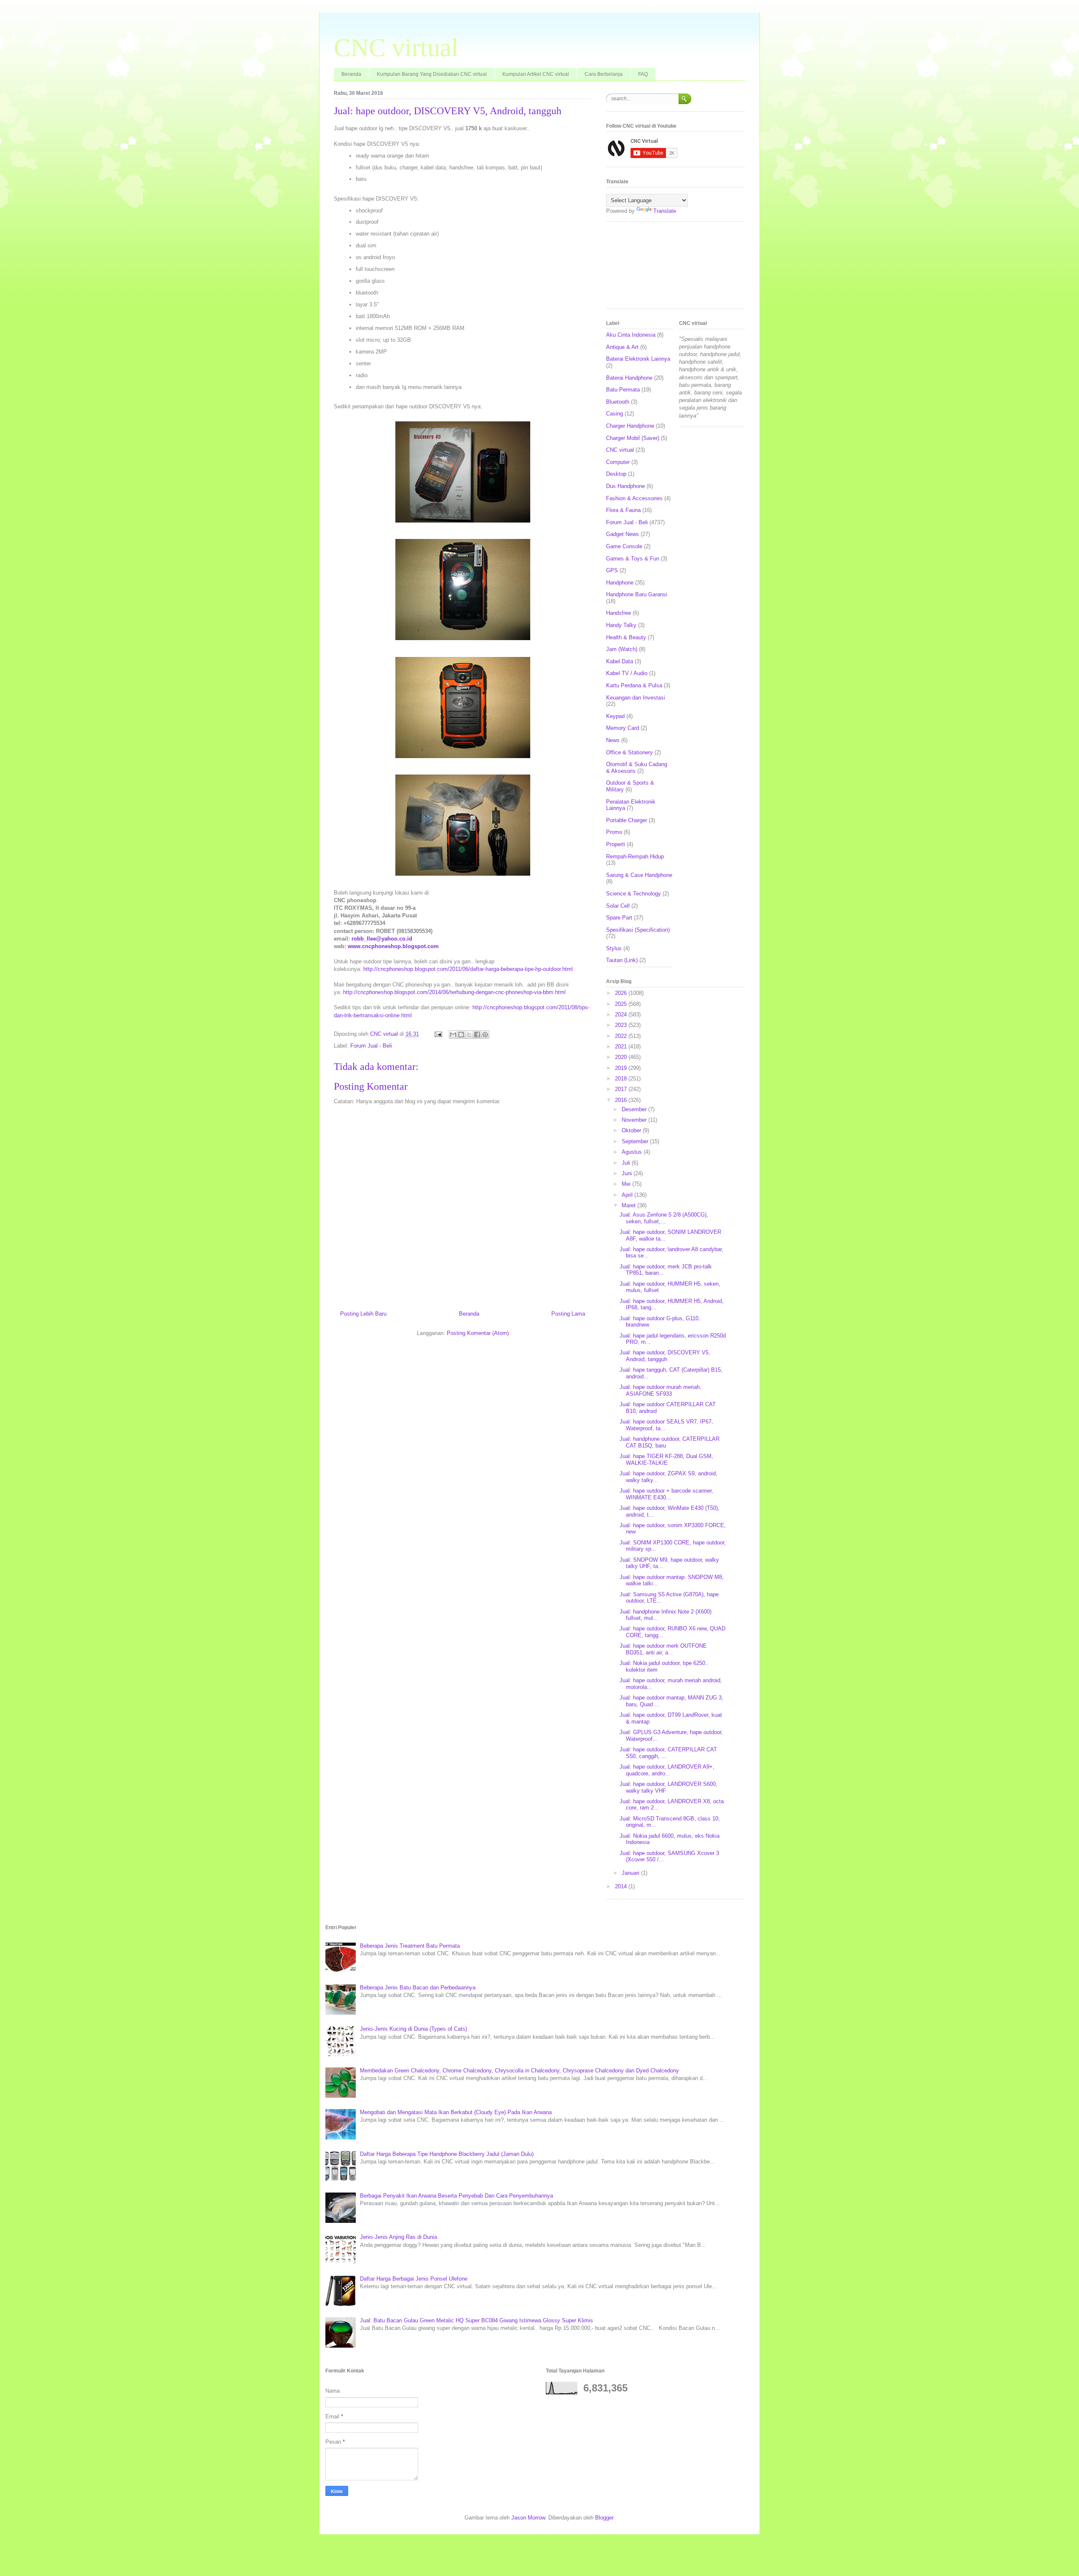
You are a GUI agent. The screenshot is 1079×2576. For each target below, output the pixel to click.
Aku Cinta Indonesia (631, 335)
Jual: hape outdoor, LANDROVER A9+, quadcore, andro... (667, 1770)
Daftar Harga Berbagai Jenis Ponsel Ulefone (414, 2279)
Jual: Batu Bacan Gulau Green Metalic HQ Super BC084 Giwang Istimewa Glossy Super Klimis (476, 2320)
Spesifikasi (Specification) (638, 930)
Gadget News (623, 534)
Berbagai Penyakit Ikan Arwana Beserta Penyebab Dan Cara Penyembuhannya (456, 2196)
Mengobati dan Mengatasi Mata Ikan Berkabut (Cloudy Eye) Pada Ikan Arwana (456, 2112)
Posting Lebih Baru (363, 1314)
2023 (622, 1025)
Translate (665, 211)
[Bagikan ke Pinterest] (485, 1035)
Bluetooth (618, 402)
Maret (629, 1205)
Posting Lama (568, 1314)
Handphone (620, 583)
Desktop (616, 474)
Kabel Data (620, 661)
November (635, 1120)
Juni (628, 1173)
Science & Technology (633, 894)
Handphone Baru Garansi (637, 594)
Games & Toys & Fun (633, 559)
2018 (622, 1079)
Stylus (614, 948)
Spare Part (619, 918)
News (613, 740)
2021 (622, 1047)
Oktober (632, 1130)
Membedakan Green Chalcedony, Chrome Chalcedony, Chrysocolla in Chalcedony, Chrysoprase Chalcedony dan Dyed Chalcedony (519, 2071)
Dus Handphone (625, 486)
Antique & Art (622, 347)
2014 (622, 1886)
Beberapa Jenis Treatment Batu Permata (410, 1946)
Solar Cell (618, 906)
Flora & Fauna (623, 510)
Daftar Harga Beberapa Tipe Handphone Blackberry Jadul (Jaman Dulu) (447, 2154)
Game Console (624, 546)
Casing (615, 414)
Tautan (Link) (622, 960)
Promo (614, 832)
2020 (622, 1057)
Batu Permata (623, 390)
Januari (631, 1873)
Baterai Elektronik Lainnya (638, 359)
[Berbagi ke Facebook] (477, 1035)
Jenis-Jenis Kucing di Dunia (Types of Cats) (413, 2029)
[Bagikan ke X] (469, 1035)
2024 (622, 1015)
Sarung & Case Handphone (639, 875)
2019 (622, 1068)
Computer (618, 462)
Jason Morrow (528, 2518)
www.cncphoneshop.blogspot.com (393, 946)
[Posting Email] (438, 1034)
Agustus (633, 1152)
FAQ (643, 74)
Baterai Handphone (629, 378)
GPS (612, 570)
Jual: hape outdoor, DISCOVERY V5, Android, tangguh (665, 1356)
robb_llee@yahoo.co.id (382, 939)
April (628, 1195)
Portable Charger (627, 820)
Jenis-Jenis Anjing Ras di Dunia (399, 2237)
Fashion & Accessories (634, 498)
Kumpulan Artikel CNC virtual (536, 74)
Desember (635, 1109)
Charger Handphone (630, 426)
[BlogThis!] (461, 1035)
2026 (622, 993)
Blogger (604, 2518)
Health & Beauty (626, 637)
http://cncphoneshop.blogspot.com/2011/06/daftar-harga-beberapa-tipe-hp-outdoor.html (468, 969)
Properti (616, 844)
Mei (627, 1184)
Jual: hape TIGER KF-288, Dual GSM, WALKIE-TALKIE (666, 1460)
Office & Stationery (629, 752)
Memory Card (623, 728)
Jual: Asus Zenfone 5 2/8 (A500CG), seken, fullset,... (664, 1218)
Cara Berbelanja (604, 74)
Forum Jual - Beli (371, 1046)
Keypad (615, 716)
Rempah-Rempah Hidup (635, 856)
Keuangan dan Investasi (636, 698)
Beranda (351, 74)
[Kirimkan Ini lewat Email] (453, 1035)
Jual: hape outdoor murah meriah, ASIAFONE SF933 (660, 1390)
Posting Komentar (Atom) (478, 1333)
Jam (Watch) (622, 649)
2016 (622, 1100)
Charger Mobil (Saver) (633, 438)
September (636, 1141)
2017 (622, 1089)
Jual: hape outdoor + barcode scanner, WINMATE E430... (666, 1494)
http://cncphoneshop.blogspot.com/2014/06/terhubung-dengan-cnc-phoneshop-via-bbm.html (454, 992)
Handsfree (619, 613)
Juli (627, 1163)
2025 (622, 1004)
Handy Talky (621, 625)
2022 (622, 1036)
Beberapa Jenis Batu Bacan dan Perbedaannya (418, 1988)
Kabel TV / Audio (627, 673)
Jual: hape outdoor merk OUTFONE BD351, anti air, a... (663, 1649)
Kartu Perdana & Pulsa (634, 685)
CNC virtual (396, 48)
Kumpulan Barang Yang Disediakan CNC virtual (432, 74)
